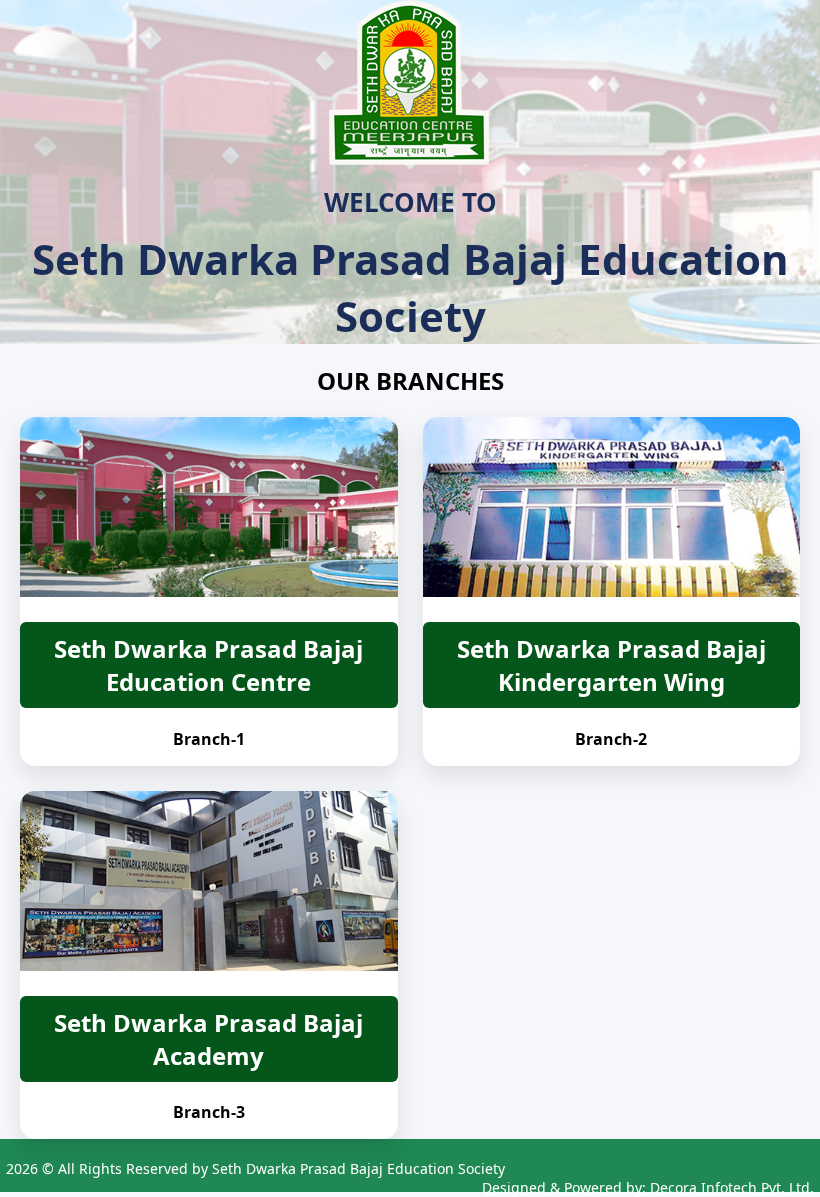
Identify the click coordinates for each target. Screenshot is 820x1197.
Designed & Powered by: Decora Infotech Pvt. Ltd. (648, 1187)
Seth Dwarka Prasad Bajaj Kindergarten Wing (611, 665)
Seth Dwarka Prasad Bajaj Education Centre (208, 665)
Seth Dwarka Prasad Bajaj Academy (208, 1039)
